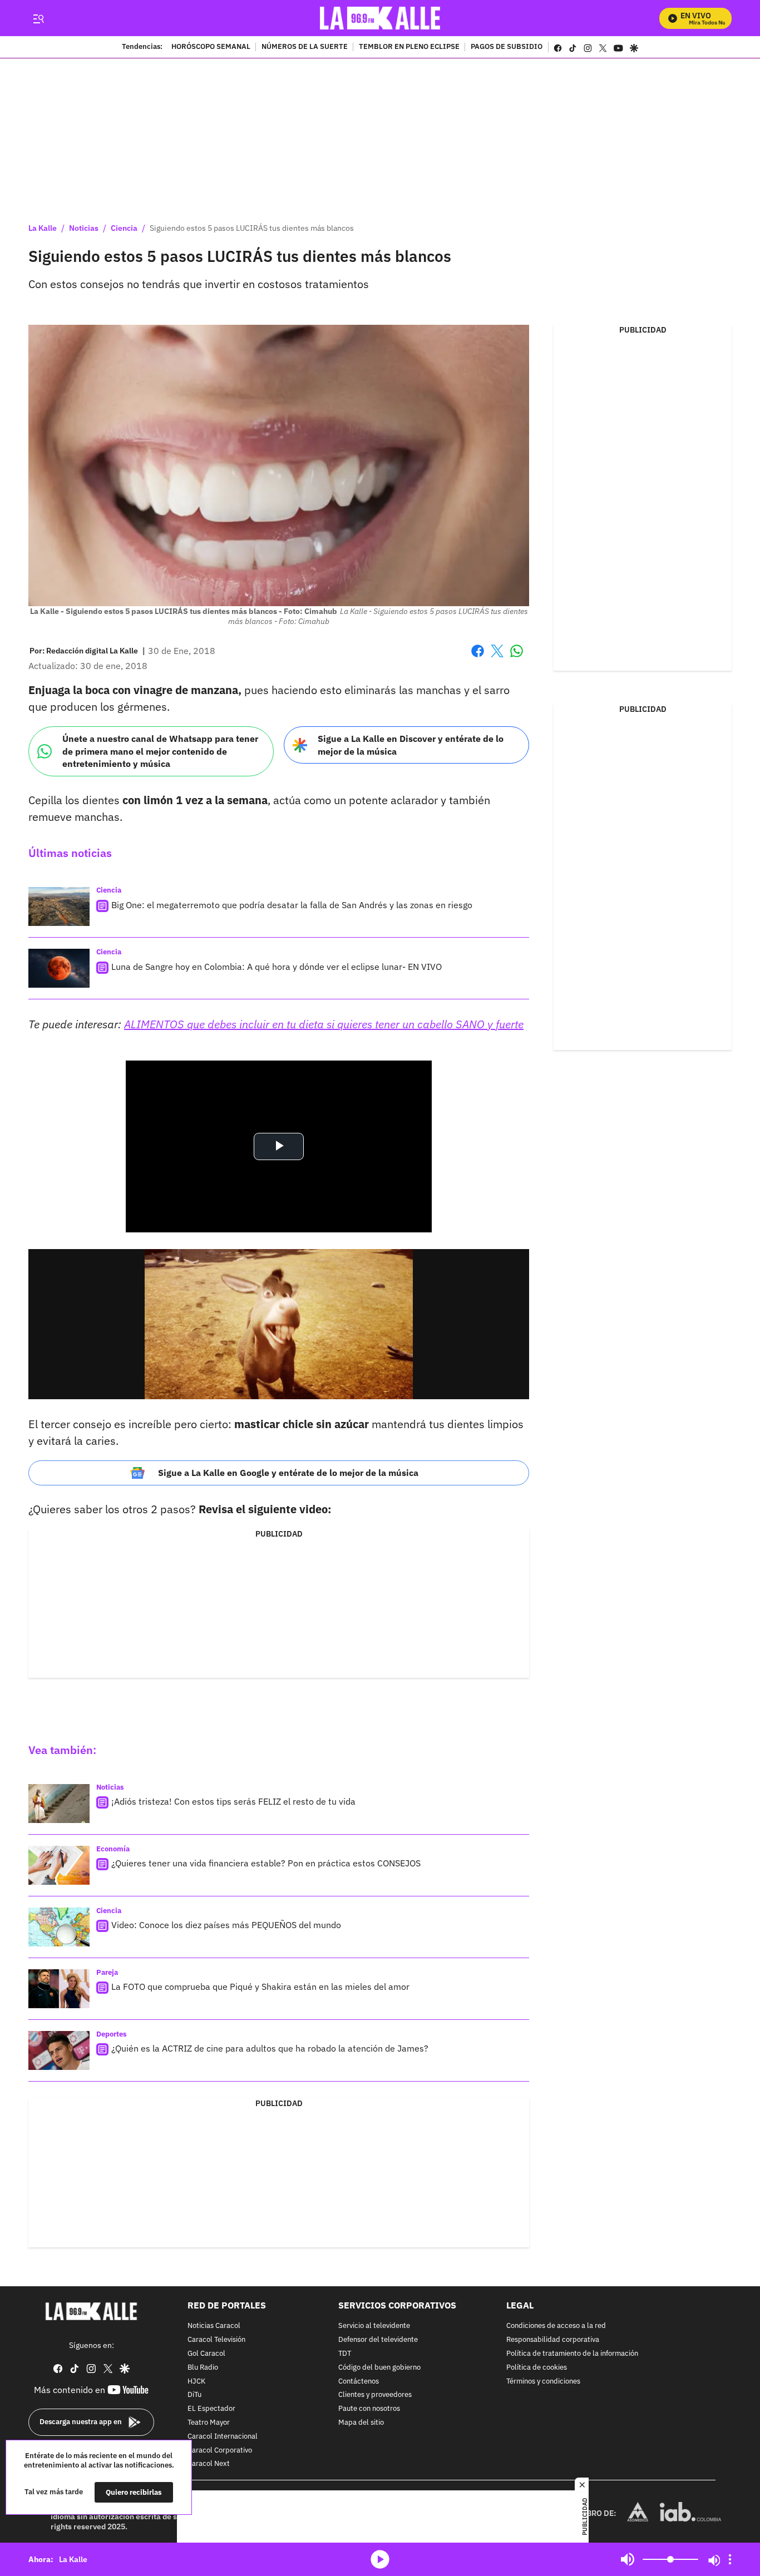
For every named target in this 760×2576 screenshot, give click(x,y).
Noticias (84, 228)
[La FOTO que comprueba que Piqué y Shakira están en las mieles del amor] (59, 1989)
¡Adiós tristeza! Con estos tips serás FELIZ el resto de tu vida (233, 1801)
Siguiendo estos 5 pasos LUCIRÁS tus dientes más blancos (252, 228)
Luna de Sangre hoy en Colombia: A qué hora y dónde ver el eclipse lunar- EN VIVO (277, 967)
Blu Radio (203, 2367)
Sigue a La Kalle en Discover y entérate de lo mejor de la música (411, 745)
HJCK (196, 2381)
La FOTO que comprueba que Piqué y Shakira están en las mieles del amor (260, 1987)
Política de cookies (537, 2367)
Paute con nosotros (369, 2409)
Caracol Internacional (223, 2436)
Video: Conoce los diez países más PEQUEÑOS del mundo (226, 1925)
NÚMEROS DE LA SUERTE (305, 47)
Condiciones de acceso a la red (556, 2326)
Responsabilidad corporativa (553, 2340)
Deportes (112, 2034)
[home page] (380, 18)
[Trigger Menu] (38, 18)
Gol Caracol (206, 2353)
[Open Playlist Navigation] (730, 2559)
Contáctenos (359, 2381)
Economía (113, 1849)
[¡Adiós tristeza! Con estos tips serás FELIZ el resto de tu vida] (59, 1804)
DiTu (194, 2395)
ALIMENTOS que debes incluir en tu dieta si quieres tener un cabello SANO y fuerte (324, 1024)
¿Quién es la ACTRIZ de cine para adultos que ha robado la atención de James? (270, 2048)
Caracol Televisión (216, 2340)
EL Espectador (211, 2409)
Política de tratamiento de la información (572, 2353)
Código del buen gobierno (379, 2367)
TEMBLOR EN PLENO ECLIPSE (409, 47)
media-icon (380, 2559)
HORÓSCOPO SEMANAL (211, 47)
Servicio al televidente (374, 2326)
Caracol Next (209, 2464)
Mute (628, 2559)
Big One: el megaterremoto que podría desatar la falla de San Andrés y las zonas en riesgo (292, 905)
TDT (345, 2353)
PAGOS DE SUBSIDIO (507, 47)
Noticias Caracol (214, 2326)
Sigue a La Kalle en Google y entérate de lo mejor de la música (288, 1473)
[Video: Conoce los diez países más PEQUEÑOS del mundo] (59, 1927)
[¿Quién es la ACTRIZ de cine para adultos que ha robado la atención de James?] (59, 2050)
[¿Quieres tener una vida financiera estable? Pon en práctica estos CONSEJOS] (59, 1865)
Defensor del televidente (378, 2340)
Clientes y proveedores (375, 2395)
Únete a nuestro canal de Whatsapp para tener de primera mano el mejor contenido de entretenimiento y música (160, 751)
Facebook (478, 658)
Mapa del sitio (361, 2422)
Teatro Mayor (209, 2422)
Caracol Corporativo (220, 2450)
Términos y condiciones (543, 2381)
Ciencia (124, 228)
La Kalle (43, 228)
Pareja (107, 1972)
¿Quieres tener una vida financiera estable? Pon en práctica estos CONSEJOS (266, 1863)
